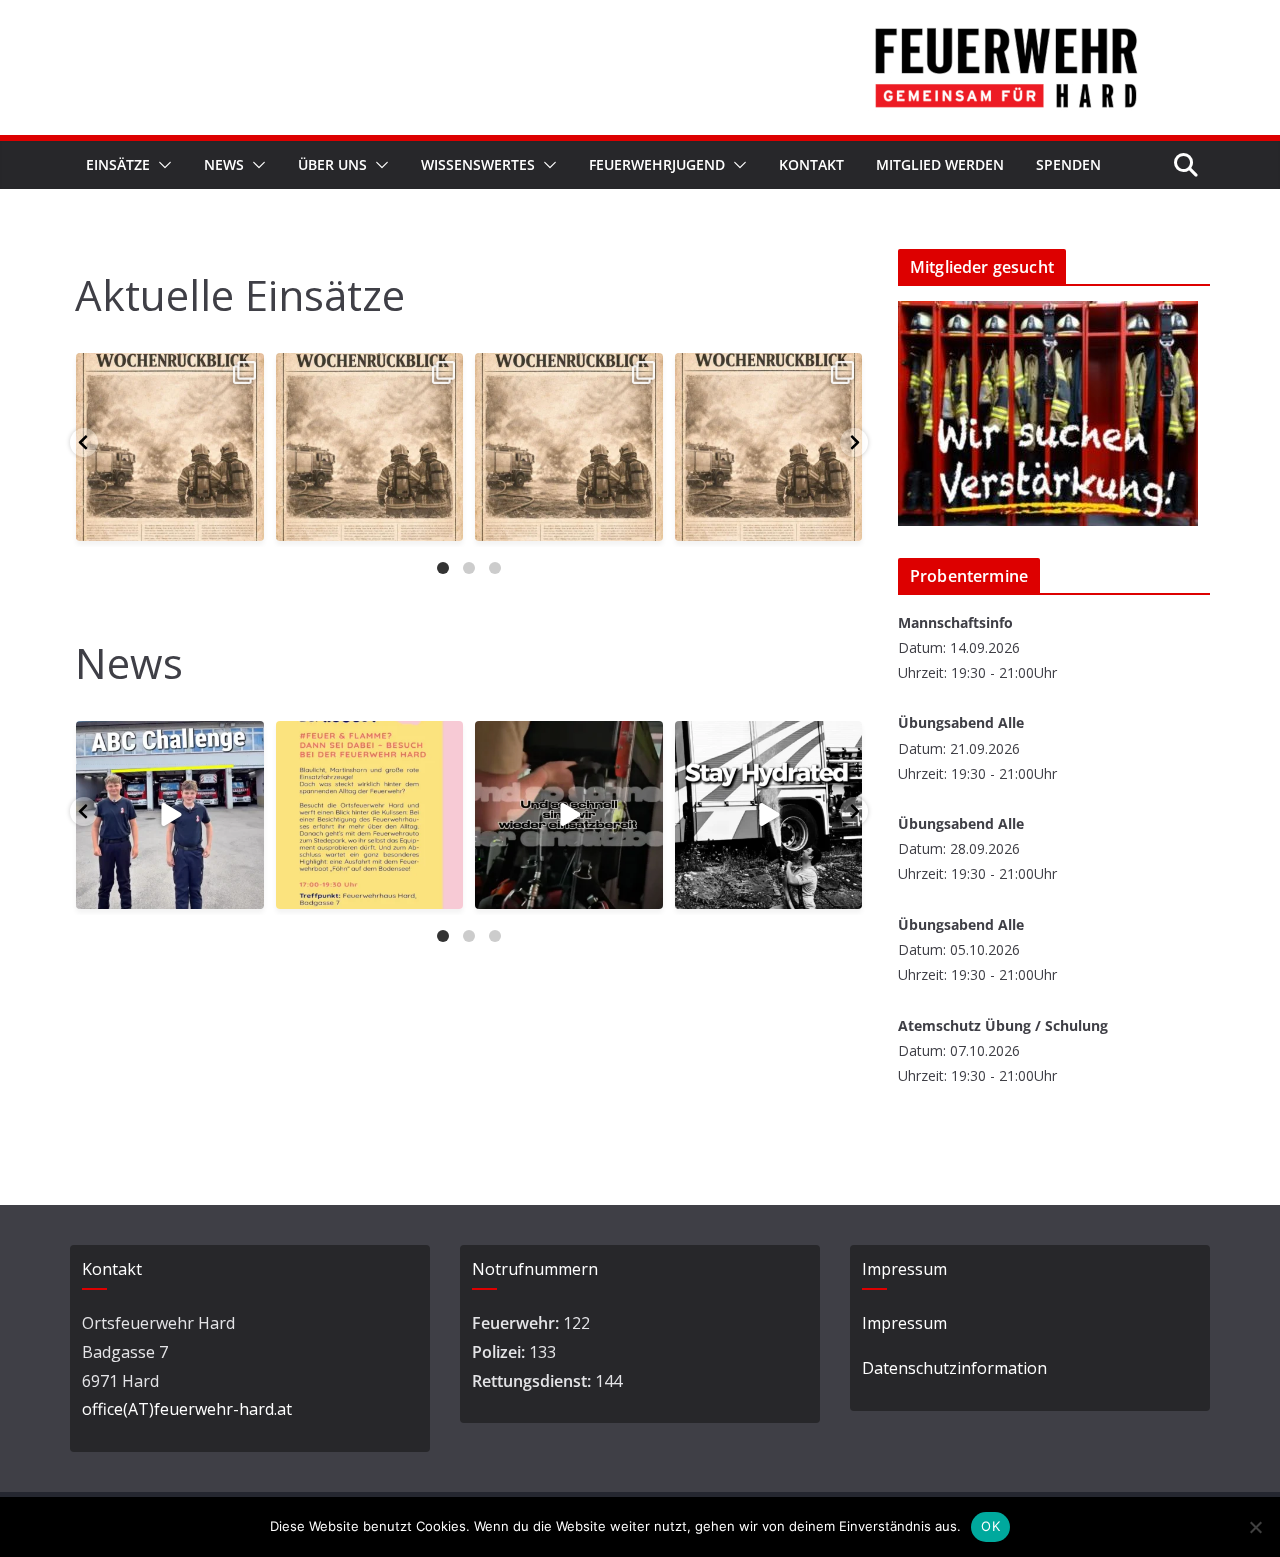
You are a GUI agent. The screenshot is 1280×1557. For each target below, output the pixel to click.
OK (990, 1526)
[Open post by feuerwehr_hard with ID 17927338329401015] (370, 447)
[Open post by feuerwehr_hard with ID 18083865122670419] (370, 815)
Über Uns (332, 164)
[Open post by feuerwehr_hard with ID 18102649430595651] (569, 447)
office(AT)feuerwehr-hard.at (187, 1409)
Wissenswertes (478, 164)
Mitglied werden (940, 164)
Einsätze (118, 164)
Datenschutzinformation (954, 1368)
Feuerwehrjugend (657, 164)
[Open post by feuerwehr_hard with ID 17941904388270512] (769, 815)
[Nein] (1255, 1527)
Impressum (904, 1323)
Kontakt (811, 164)
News (224, 164)
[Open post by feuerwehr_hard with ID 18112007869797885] (170, 815)
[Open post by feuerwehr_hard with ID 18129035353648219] (769, 447)
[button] (161, 165)
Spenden (1068, 164)
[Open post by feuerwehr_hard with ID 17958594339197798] (170, 447)
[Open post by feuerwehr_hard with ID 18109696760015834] (569, 815)
